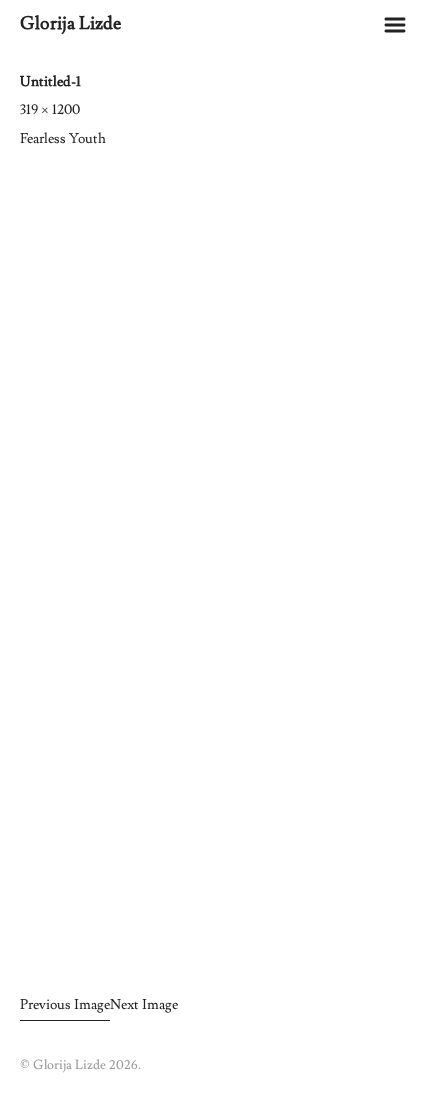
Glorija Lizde (70, 23)
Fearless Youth (63, 139)
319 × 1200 (50, 110)
